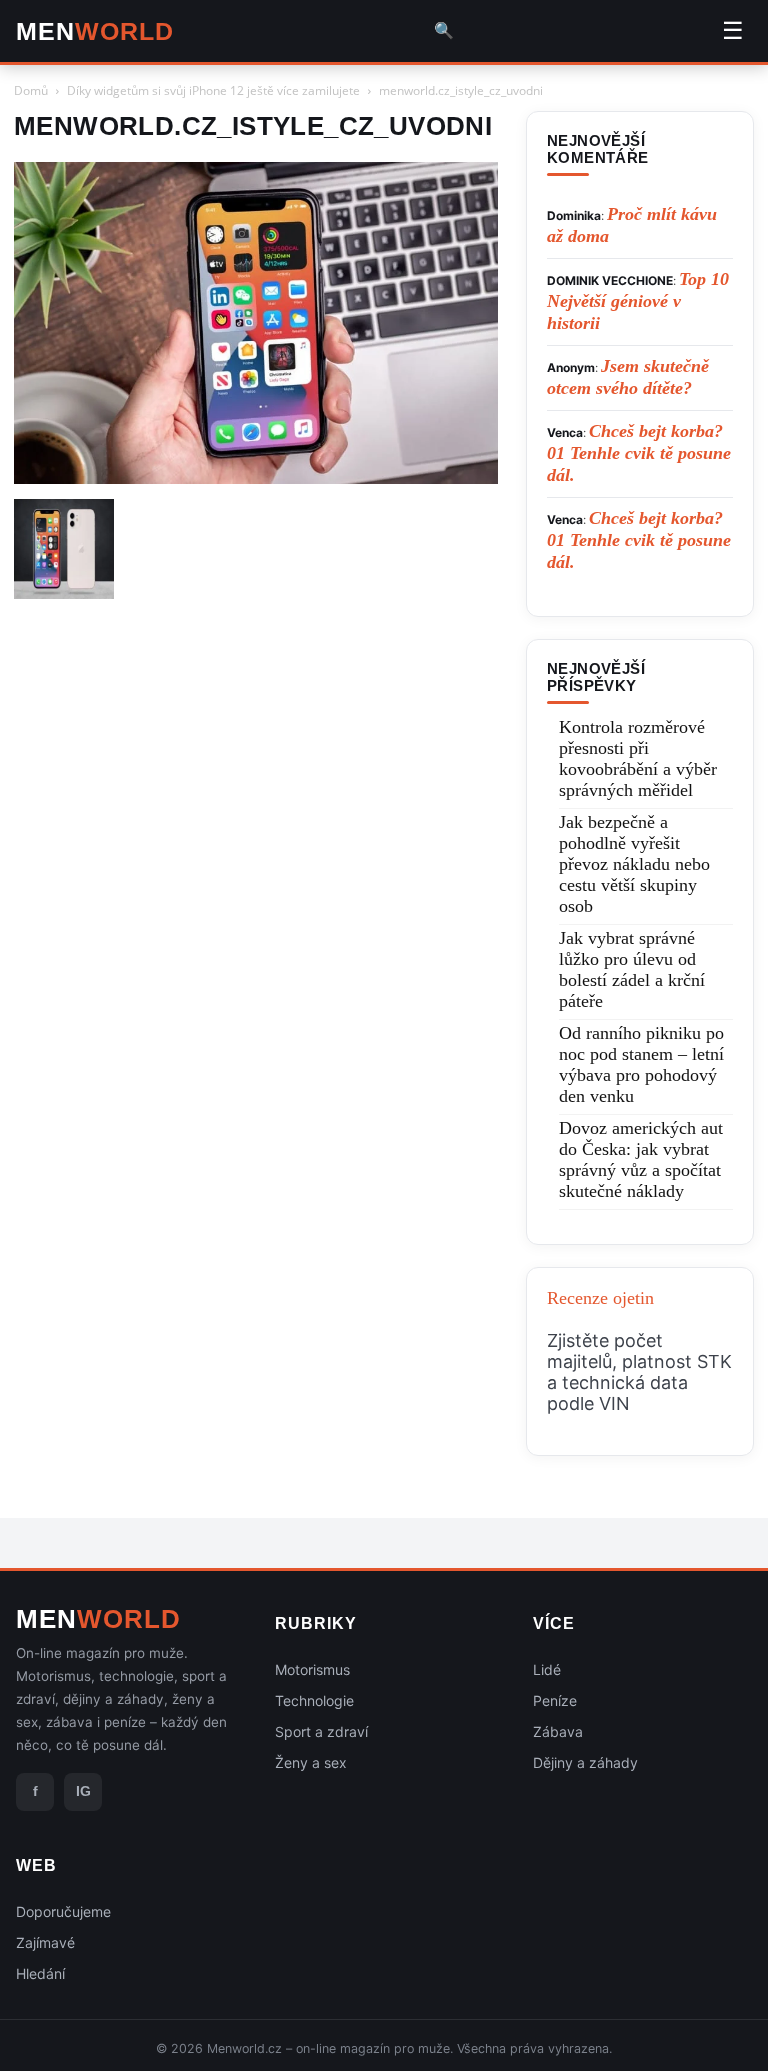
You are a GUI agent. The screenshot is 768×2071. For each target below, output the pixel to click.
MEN (95, 31)
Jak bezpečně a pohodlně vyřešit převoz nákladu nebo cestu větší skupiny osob (634, 864)
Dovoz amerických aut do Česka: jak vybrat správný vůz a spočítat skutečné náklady (641, 1159)
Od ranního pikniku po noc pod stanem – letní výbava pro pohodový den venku (641, 1064)
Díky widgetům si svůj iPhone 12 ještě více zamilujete (213, 90)
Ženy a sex (311, 1762)
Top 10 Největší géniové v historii (638, 301)
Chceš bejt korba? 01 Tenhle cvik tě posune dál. (639, 453)
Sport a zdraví (321, 1731)
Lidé (547, 1669)
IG (83, 1791)
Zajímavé (45, 1942)
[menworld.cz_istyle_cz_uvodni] (256, 478)
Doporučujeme (63, 1911)
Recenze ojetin (600, 1298)
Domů (31, 90)
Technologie (314, 1700)
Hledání (40, 1973)
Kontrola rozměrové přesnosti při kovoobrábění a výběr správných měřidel (638, 758)
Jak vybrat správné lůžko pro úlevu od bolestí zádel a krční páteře (632, 969)
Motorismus (312, 1669)
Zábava (558, 1731)
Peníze (555, 1700)
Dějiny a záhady (585, 1762)
